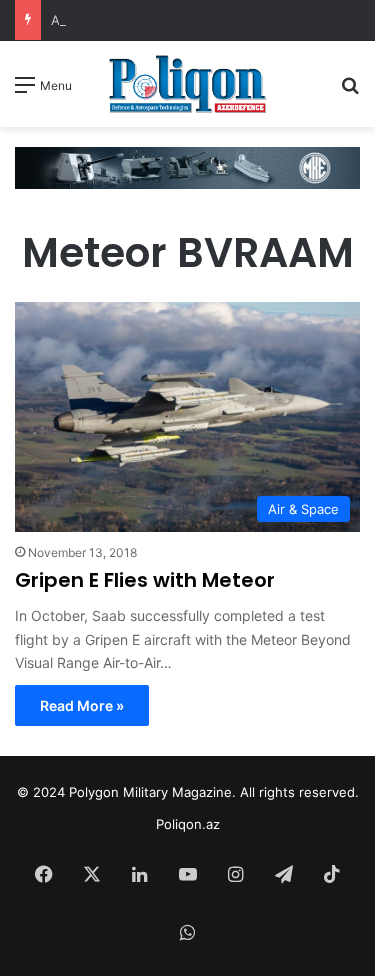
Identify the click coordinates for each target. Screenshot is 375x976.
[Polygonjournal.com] (188, 84)
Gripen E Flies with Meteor (145, 580)
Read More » (82, 705)
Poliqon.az (188, 824)
